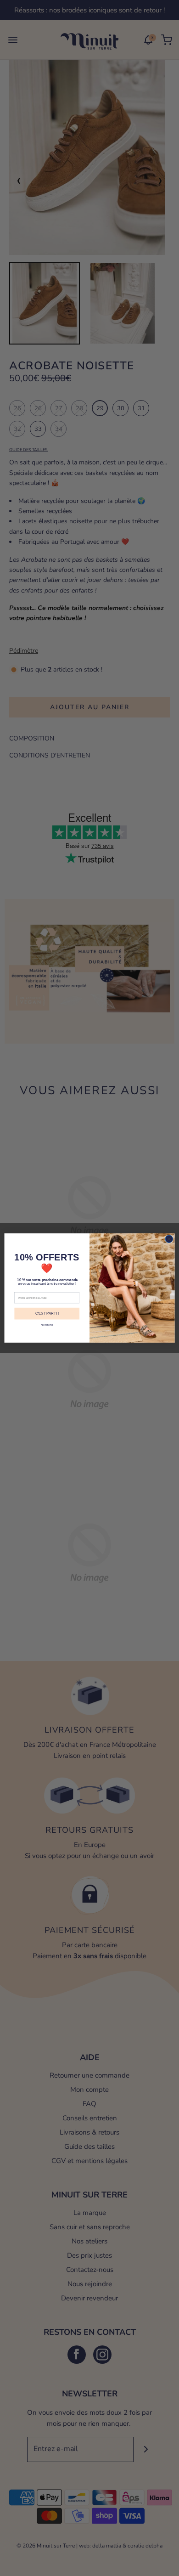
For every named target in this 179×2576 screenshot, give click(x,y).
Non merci (47, 1325)
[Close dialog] (169, 1239)
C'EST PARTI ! (47, 1313)
